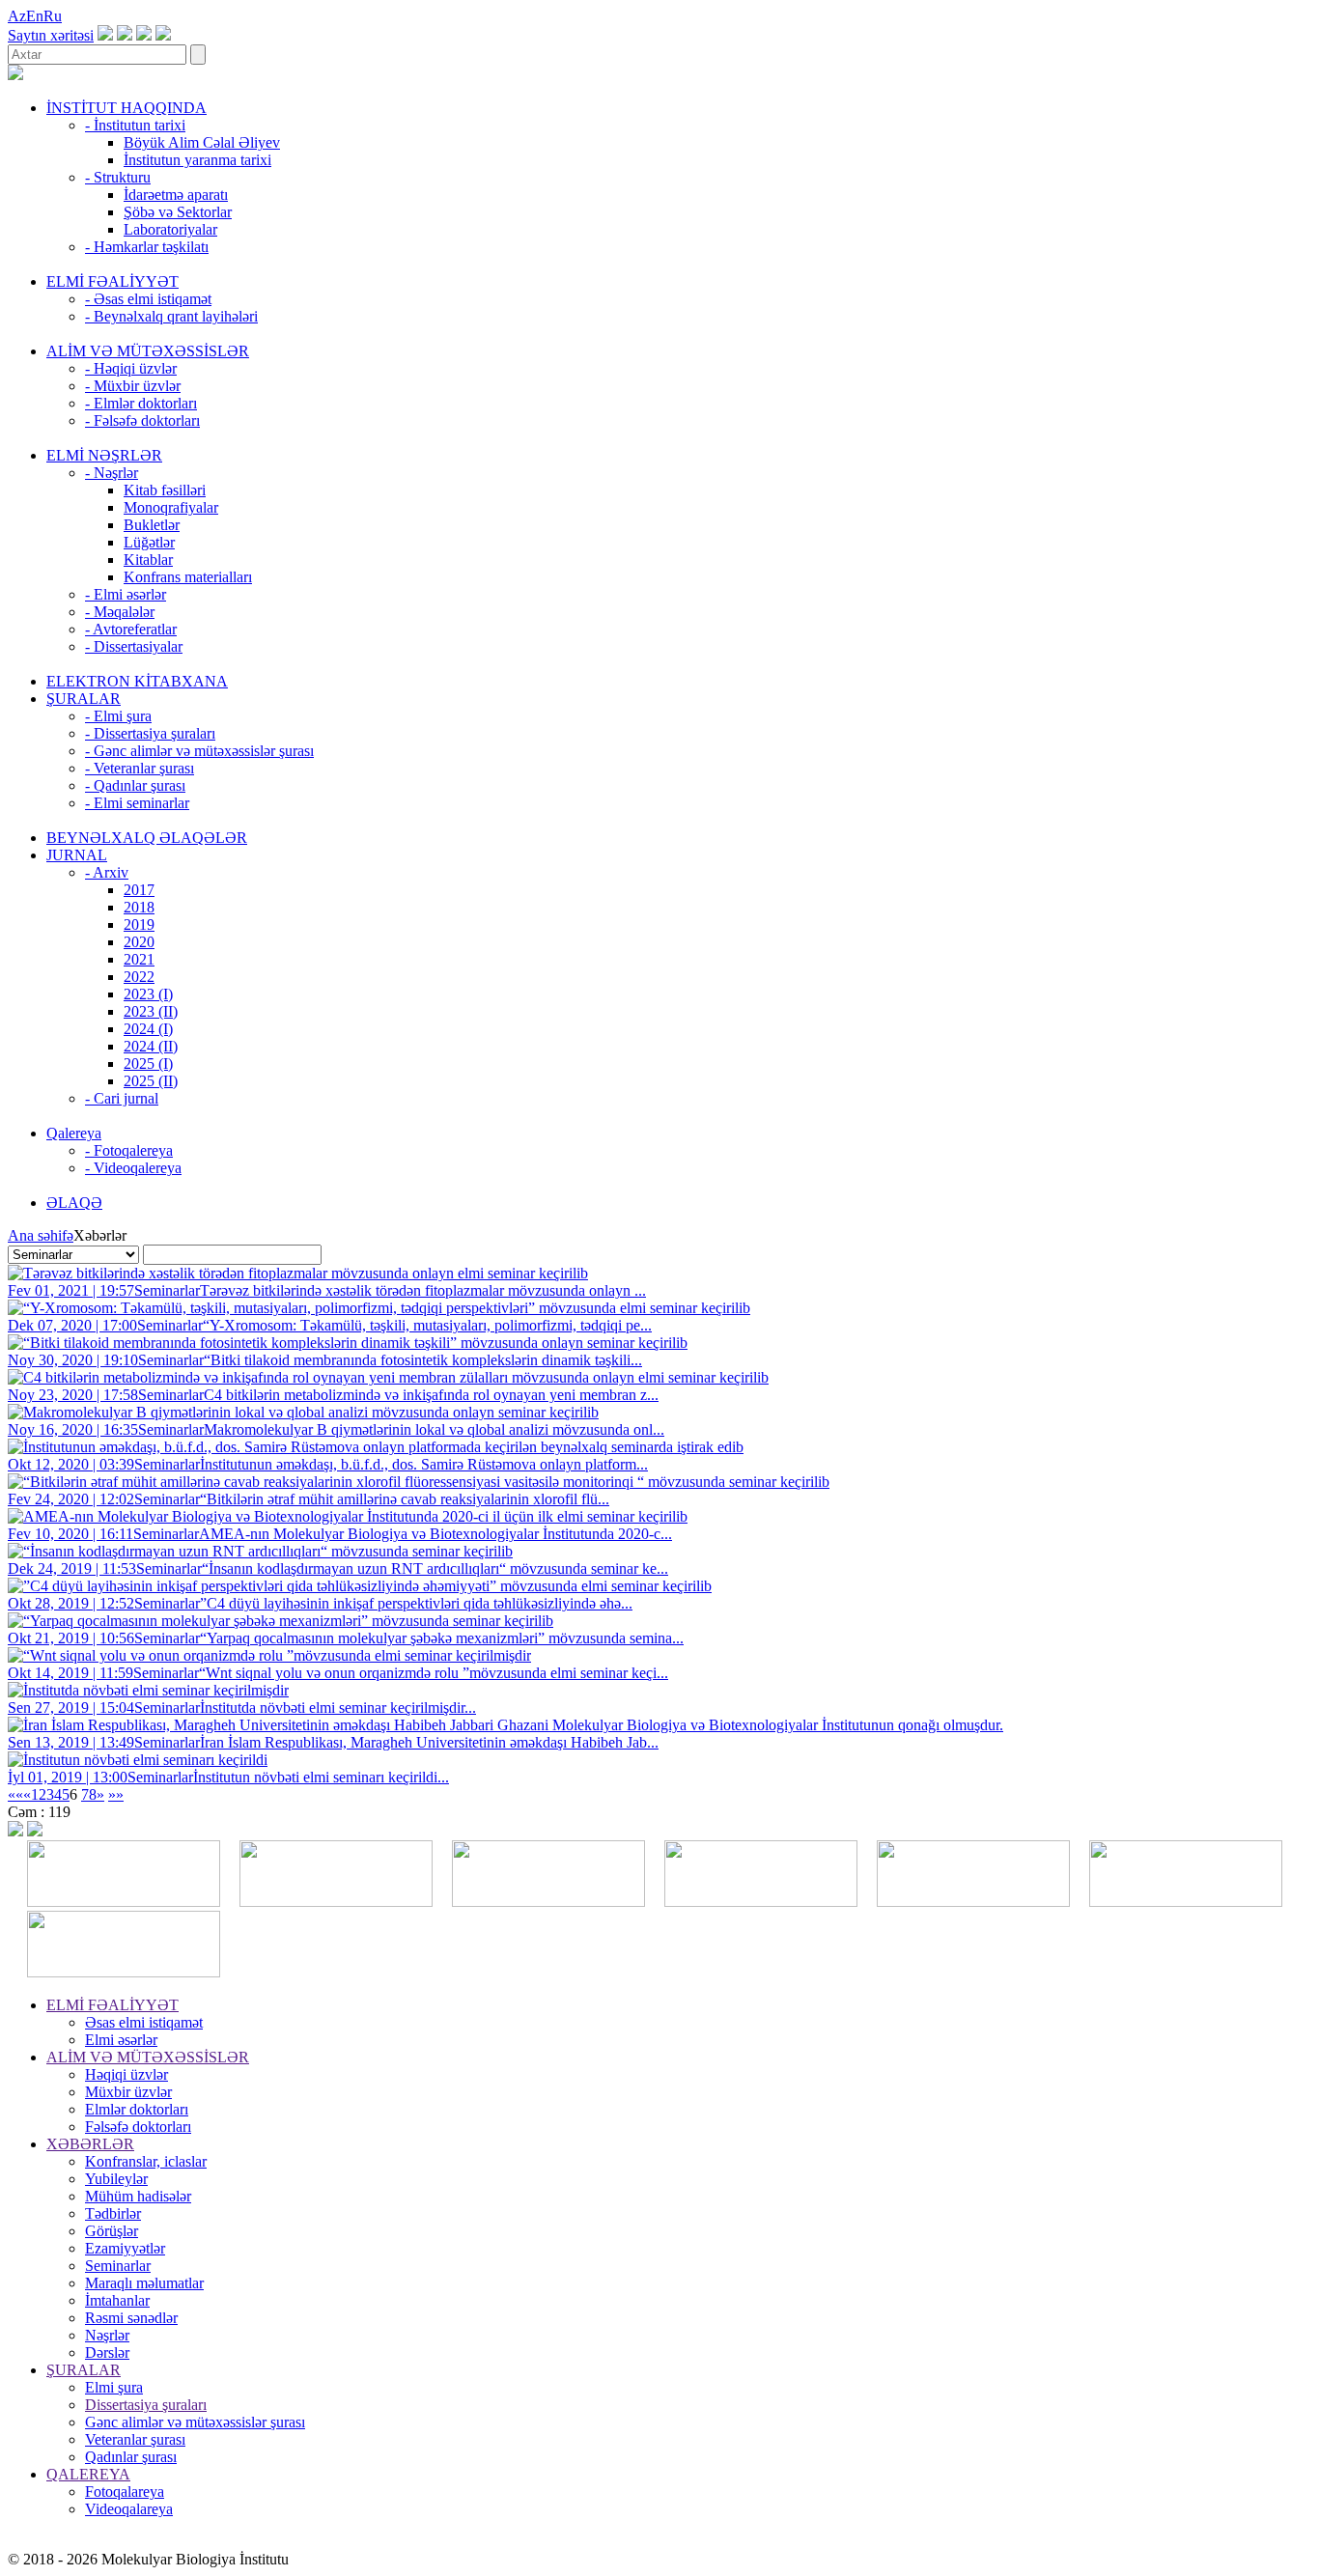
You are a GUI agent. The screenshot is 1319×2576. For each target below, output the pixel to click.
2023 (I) (148, 994)
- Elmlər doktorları (141, 403)
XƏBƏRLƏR (90, 2144)
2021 (139, 959)
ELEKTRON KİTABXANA (137, 681)
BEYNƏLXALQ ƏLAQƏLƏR (147, 838)
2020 (139, 942)
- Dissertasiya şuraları (150, 733)
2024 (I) (148, 1029)
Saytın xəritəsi (51, 35)
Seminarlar (118, 2266)
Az (17, 16)
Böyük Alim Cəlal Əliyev (202, 142)
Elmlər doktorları (137, 2109)
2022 (139, 977)
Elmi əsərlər (121, 2040)
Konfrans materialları (188, 577)
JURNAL (77, 855)
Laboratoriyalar (170, 229)
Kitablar (148, 560)
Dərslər (107, 2352)
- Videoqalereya (133, 1168)
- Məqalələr (120, 612)
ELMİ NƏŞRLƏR (104, 455)
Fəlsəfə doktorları (138, 2127)
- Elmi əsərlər (126, 594)
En (35, 16)
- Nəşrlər (112, 473)
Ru (53, 16)
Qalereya (74, 1133)
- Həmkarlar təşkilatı (147, 247)
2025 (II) (151, 1081)
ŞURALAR (84, 699)
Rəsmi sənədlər (131, 2318)
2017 (139, 890)
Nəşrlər (107, 2335)
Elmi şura (114, 2387)
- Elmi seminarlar (137, 803)
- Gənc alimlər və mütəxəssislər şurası (199, 751)
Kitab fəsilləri (165, 490)
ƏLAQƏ (74, 1203)
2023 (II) (151, 1011)
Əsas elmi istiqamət (144, 2022)
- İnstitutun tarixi (135, 125)
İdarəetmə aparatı (176, 195)
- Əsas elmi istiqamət (148, 299)
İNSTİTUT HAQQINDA (126, 108)
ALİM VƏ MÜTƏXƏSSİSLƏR (148, 351)
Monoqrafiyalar (171, 507)
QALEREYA (88, 2474)
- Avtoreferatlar (131, 629)
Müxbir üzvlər (128, 2092)
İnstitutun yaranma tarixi (197, 160)
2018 (139, 907)
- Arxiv (107, 872)
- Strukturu (118, 177)
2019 (139, 924)
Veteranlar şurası (135, 2439)
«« (15, 1794)
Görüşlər (112, 2231)
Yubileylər (116, 2179)
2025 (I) (148, 1064)
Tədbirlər (113, 2213)
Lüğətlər (149, 542)
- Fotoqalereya (129, 1150)
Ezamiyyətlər (125, 2248)
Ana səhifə (41, 1235)
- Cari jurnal (122, 1098)
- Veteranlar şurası (140, 768)
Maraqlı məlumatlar (144, 2283)
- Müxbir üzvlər (133, 386)
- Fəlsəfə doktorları (142, 420)
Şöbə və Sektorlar (178, 212)
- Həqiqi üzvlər (131, 368)
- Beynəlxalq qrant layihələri (171, 316)
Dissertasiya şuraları (146, 2405)
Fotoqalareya (125, 2492)
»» (116, 1794)
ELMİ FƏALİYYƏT (112, 281)
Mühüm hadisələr (138, 2196)
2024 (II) (151, 1046)
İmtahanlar (117, 2300)
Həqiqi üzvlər (126, 2074)
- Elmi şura (118, 716)
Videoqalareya (129, 2509)
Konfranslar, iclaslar (146, 2161)
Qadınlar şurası (131, 2457)
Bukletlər (152, 525)
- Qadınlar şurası (135, 785)
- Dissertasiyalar (134, 646)
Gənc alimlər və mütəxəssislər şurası (195, 2422)
